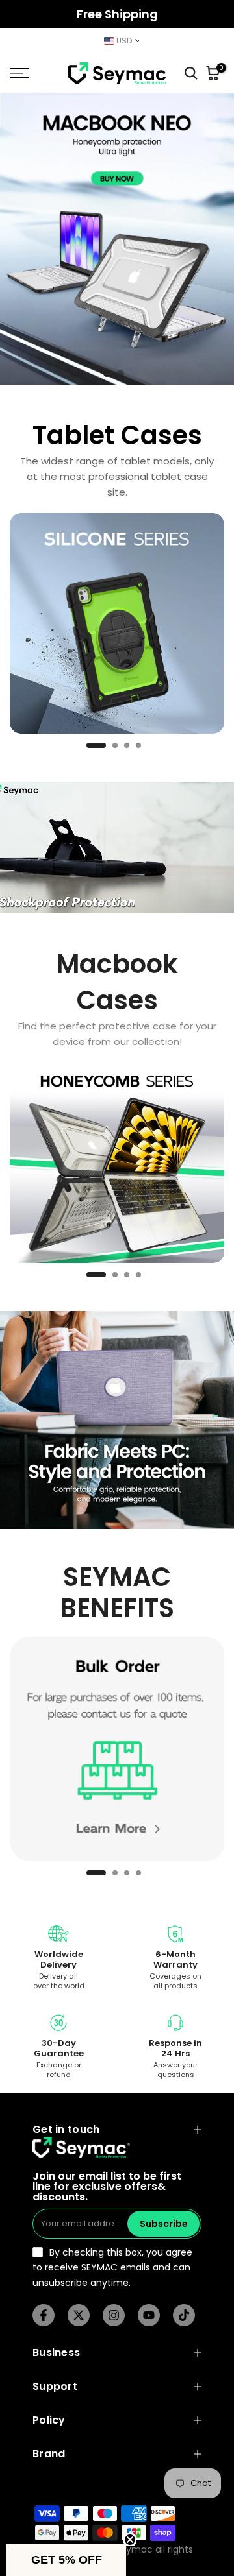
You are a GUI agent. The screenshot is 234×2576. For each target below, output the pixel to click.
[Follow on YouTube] (149, 2315)
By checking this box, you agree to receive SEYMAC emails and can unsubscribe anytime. (112, 2268)
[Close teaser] (130, 2540)
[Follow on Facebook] (44, 2315)
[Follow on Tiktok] (184, 2315)
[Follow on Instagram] (114, 2315)
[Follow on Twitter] (79, 2315)
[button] (66, 2560)
